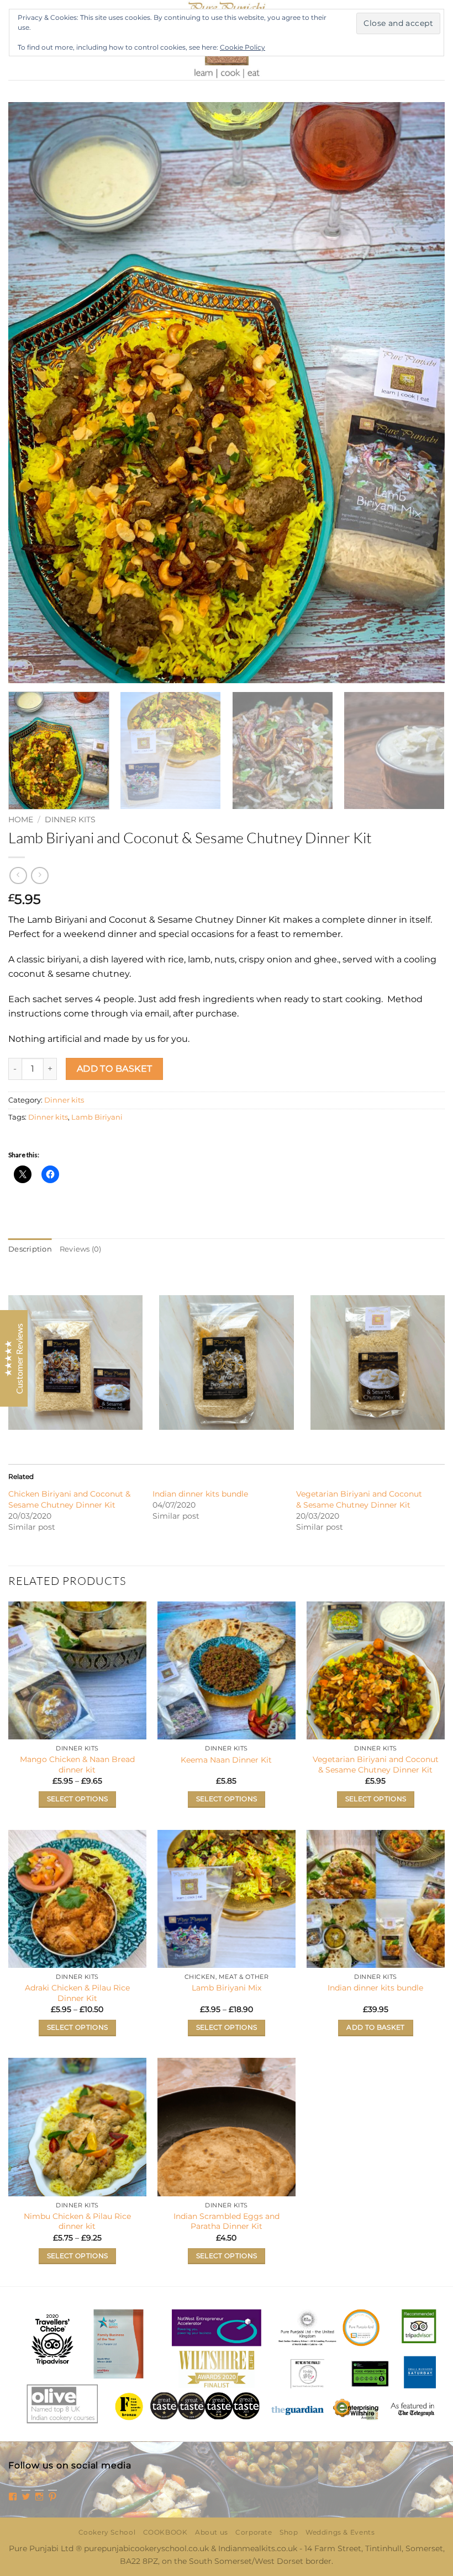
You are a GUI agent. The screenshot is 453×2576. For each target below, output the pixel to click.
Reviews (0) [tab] (81, 1249)
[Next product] (18, 875)
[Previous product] (39, 875)
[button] (23, 670)
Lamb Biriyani (97, 1117)
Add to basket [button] (376, 2027)
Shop (289, 2532)
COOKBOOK (165, 2532)
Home (21, 819)
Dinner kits (70, 819)
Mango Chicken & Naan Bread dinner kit (77, 1765)
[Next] (422, 393)
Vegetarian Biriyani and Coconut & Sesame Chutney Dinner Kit (376, 1765)
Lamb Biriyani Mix (227, 1988)
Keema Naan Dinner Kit (226, 1760)
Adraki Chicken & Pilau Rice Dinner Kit (77, 1993)
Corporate (254, 2532)
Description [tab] (30, 1249)
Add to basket (115, 1069)
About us (212, 2532)
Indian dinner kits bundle (200, 1494)
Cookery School (107, 2532)
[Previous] (31, 393)
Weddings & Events (340, 2532)
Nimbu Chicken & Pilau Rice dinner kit (77, 2221)
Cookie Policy (243, 47)
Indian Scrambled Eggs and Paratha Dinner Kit (227, 2221)
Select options (78, 1799)
